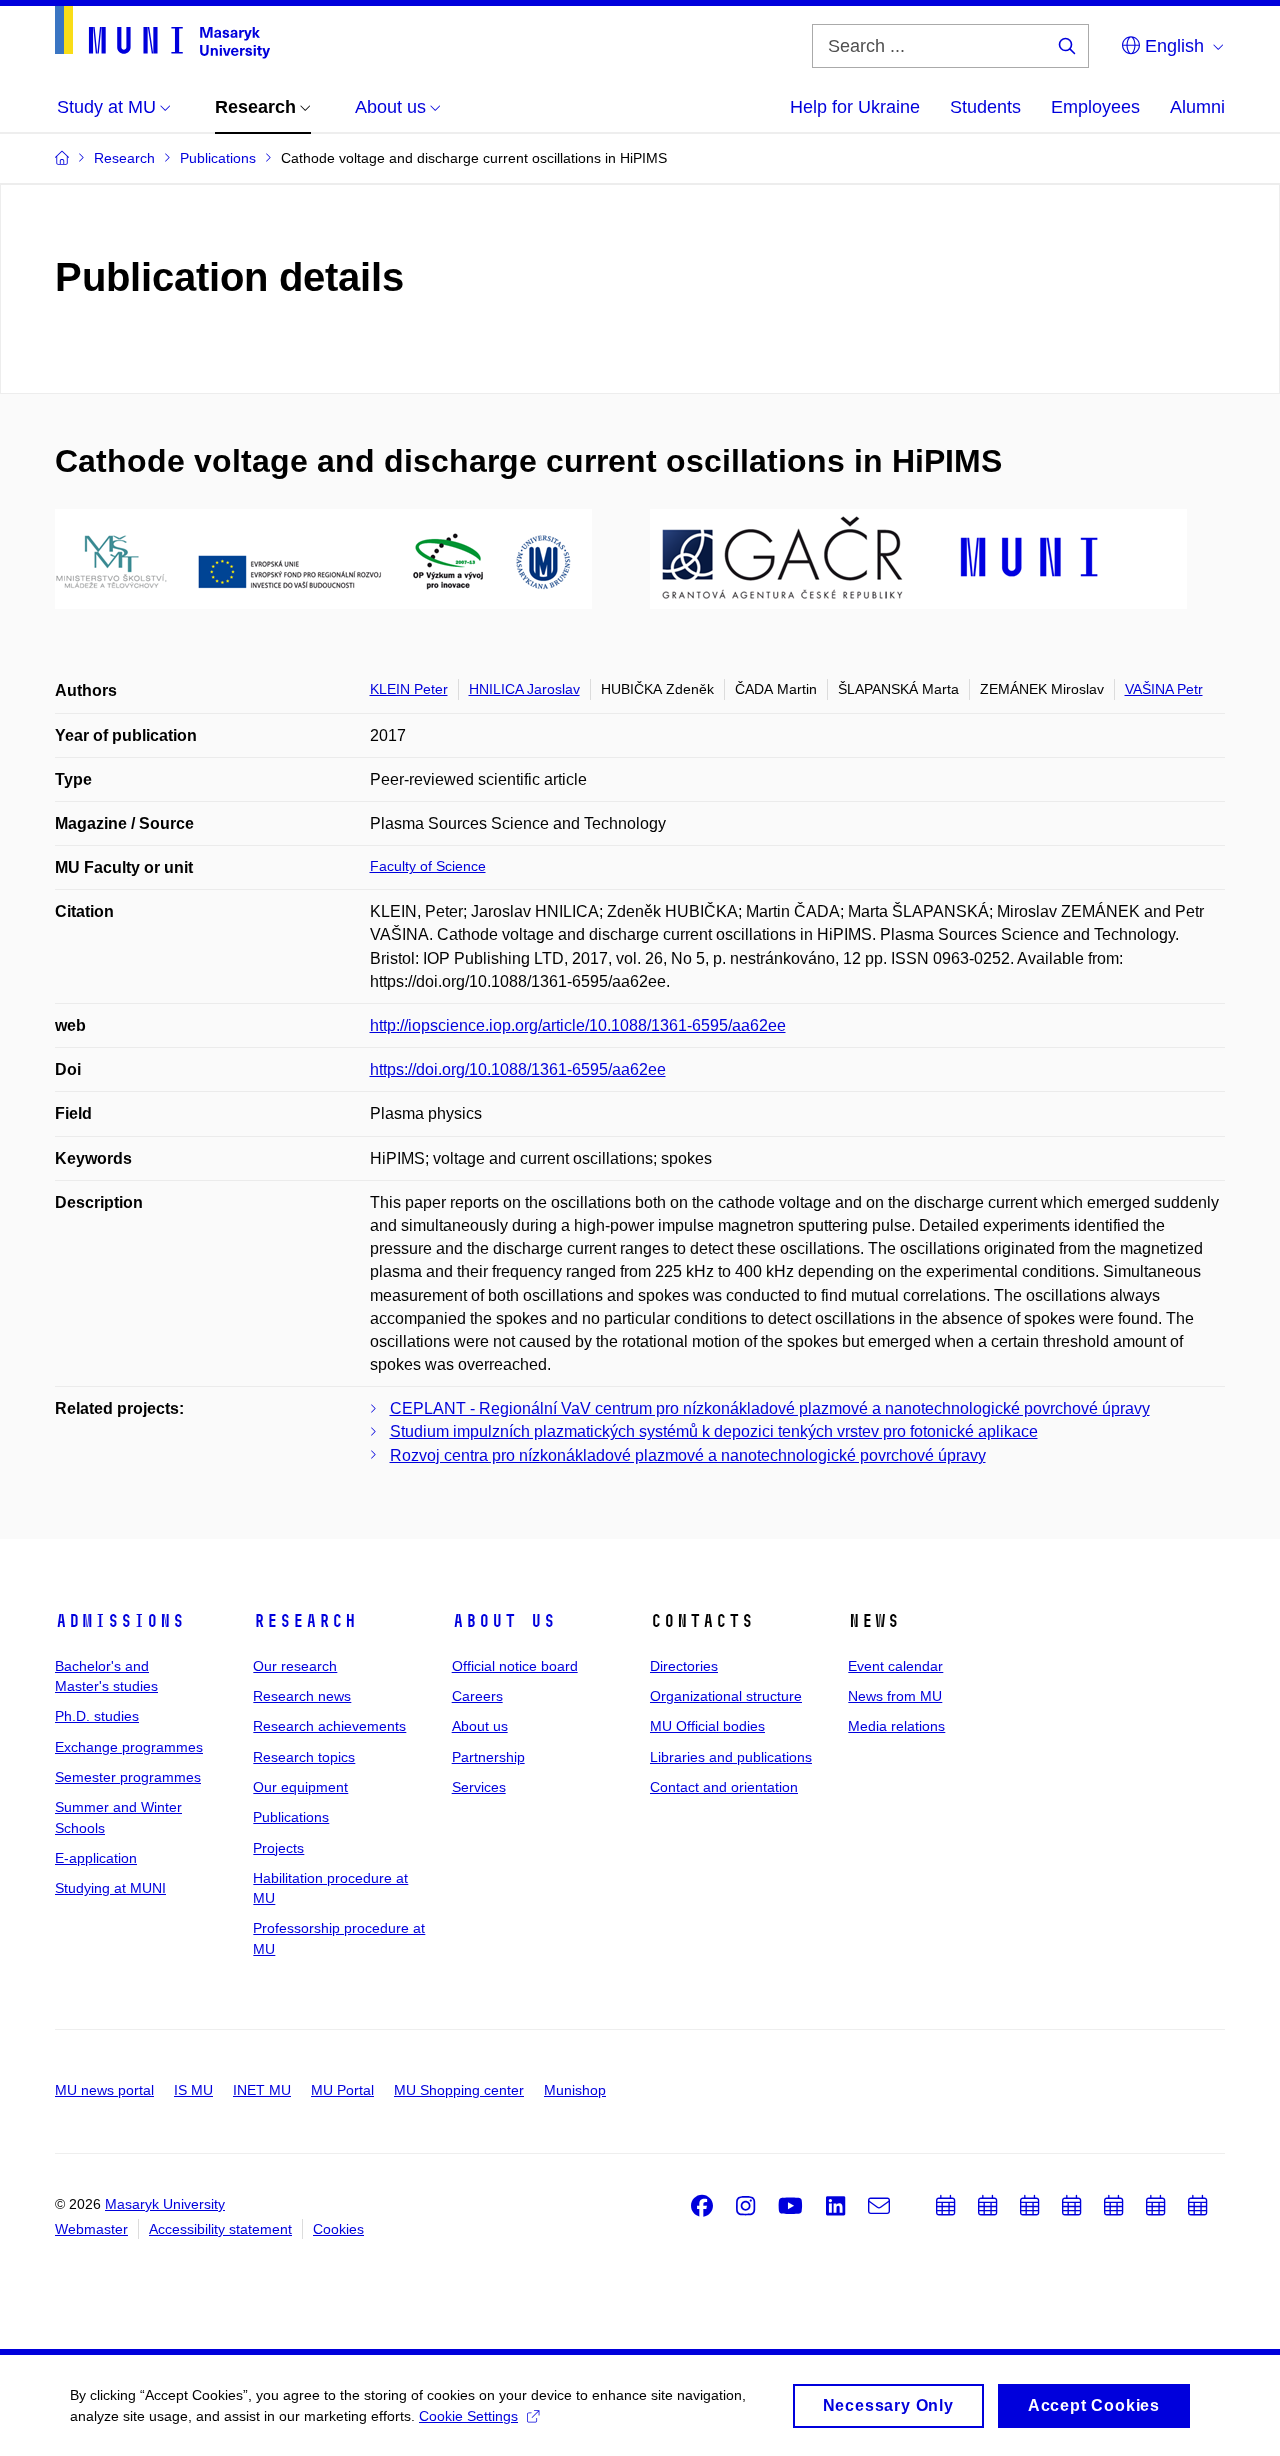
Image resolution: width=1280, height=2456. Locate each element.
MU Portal (342, 2090)
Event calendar (895, 1666)
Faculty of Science (428, 866)
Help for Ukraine (855, 107)
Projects (278, 1848)
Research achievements (329, 1726)
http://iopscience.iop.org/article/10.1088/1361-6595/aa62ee (578, 1025)
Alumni (1197, 107)
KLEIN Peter (409, 689)
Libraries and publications (731, 1757)
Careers (477, 1696)
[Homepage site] (162, 32)
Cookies (338, 2229)
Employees (1095, 107)
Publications (291, 1817)
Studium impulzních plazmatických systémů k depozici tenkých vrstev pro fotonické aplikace (714, 1431)
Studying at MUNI (110, 1888)
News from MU (895, 1696)
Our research (295, 1666)
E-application (96, 1858)
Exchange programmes (129, 1747)
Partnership (488, 1757)
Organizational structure (726, 1696)
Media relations (896, 1726)
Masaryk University (165, 2204)
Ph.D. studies (97, 1716)
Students (985, 107)
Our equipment (300, 1787)
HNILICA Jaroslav (524, 689)
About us (504, 1621)
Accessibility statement (220, 2229)
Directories (684, 1666)
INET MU (262, 2090)
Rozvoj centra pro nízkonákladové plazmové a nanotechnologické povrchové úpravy (688, 1455)
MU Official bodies (707, 1726)
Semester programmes (128, 1777)
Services (479, 1787)
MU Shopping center (459, 2090)
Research (305, 1621)
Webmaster (91, 2229)
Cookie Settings (468, 2416)
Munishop (575, 2090)
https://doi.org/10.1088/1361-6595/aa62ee (518, 1069)
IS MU (193, 2090)
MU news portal (104, 2090)
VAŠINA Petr (1164, 689)
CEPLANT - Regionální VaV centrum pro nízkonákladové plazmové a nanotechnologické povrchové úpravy (770, 1408)
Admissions (120, 1621)
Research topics (304, 1757)
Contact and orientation (724, 1787)
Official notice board (515, 1666)
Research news (302, 1696)
